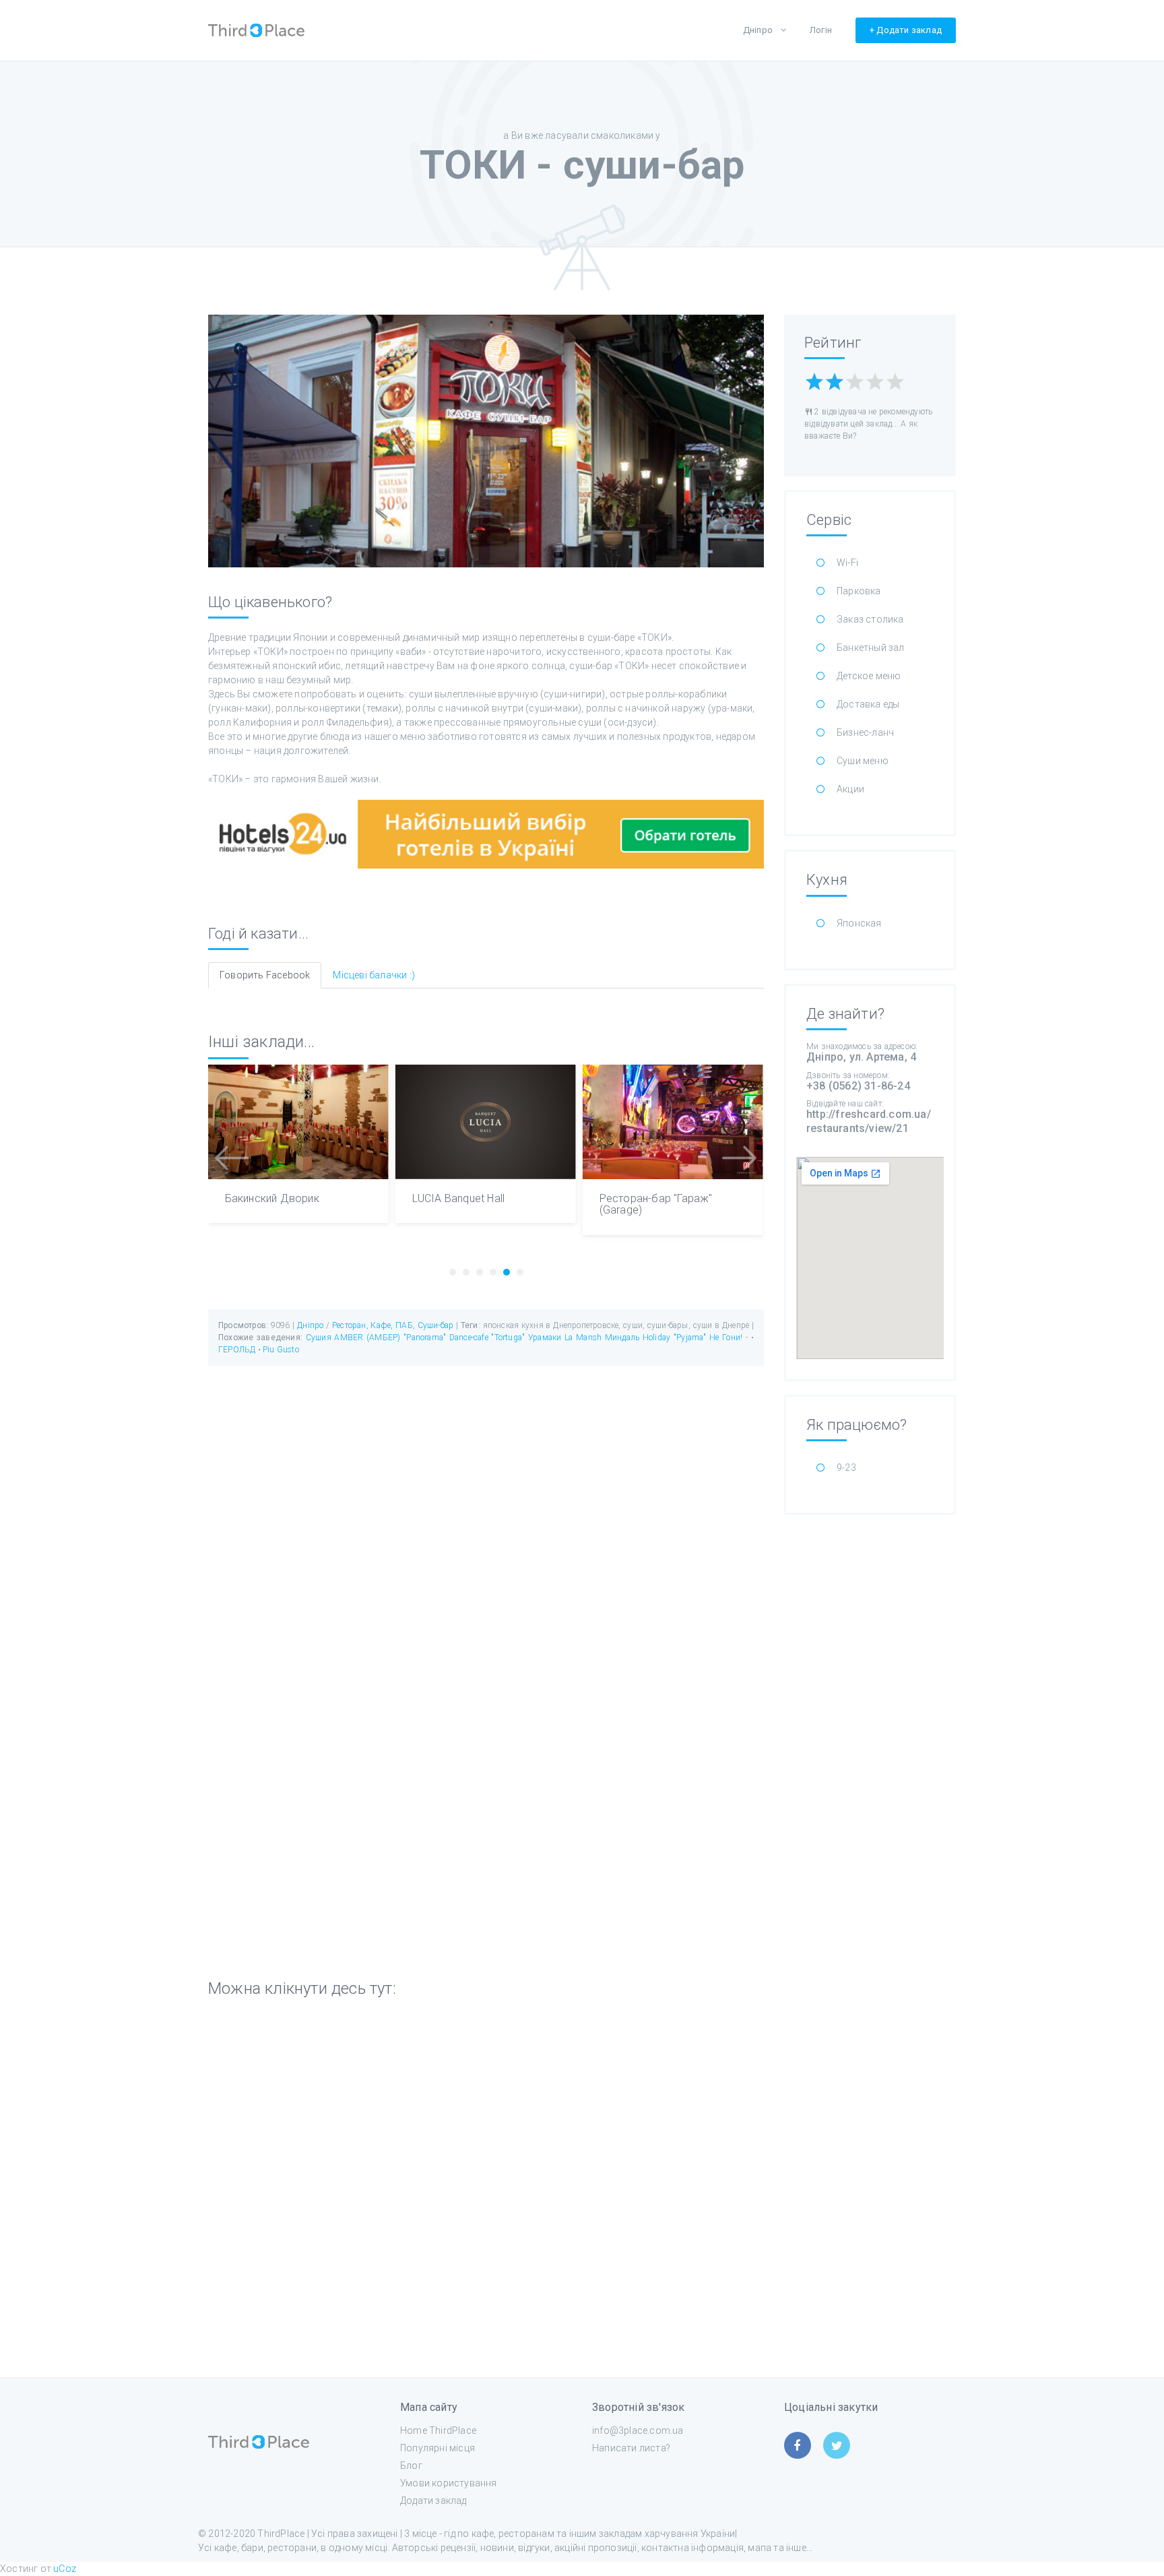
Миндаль (622, 1338)
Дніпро (758, 30)
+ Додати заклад (906, 30)
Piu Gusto (281, 1350)
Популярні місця (438, 2448)
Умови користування (449, 2483)
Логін (821, 30)
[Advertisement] (870, 1730)
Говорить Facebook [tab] (265, 975)
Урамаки (545, 1338)
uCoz (65, 2569)
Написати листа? (631, 2448)
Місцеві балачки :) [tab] (374, 975)
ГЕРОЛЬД (238, 1350)
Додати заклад (433, 2501)
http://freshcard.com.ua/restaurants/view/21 (869, 1121)
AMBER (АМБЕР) (367, 1338)
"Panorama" (425, 1338)
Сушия (319, 1338)
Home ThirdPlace (438, 2430)
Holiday (656, 1338)
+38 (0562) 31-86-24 (858, 1086)
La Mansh (583, 1338)
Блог (411, 2465)
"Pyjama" (690, 1338)
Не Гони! (726, 1338)
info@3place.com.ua (638, 2430)
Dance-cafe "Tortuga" (487, 1338)
